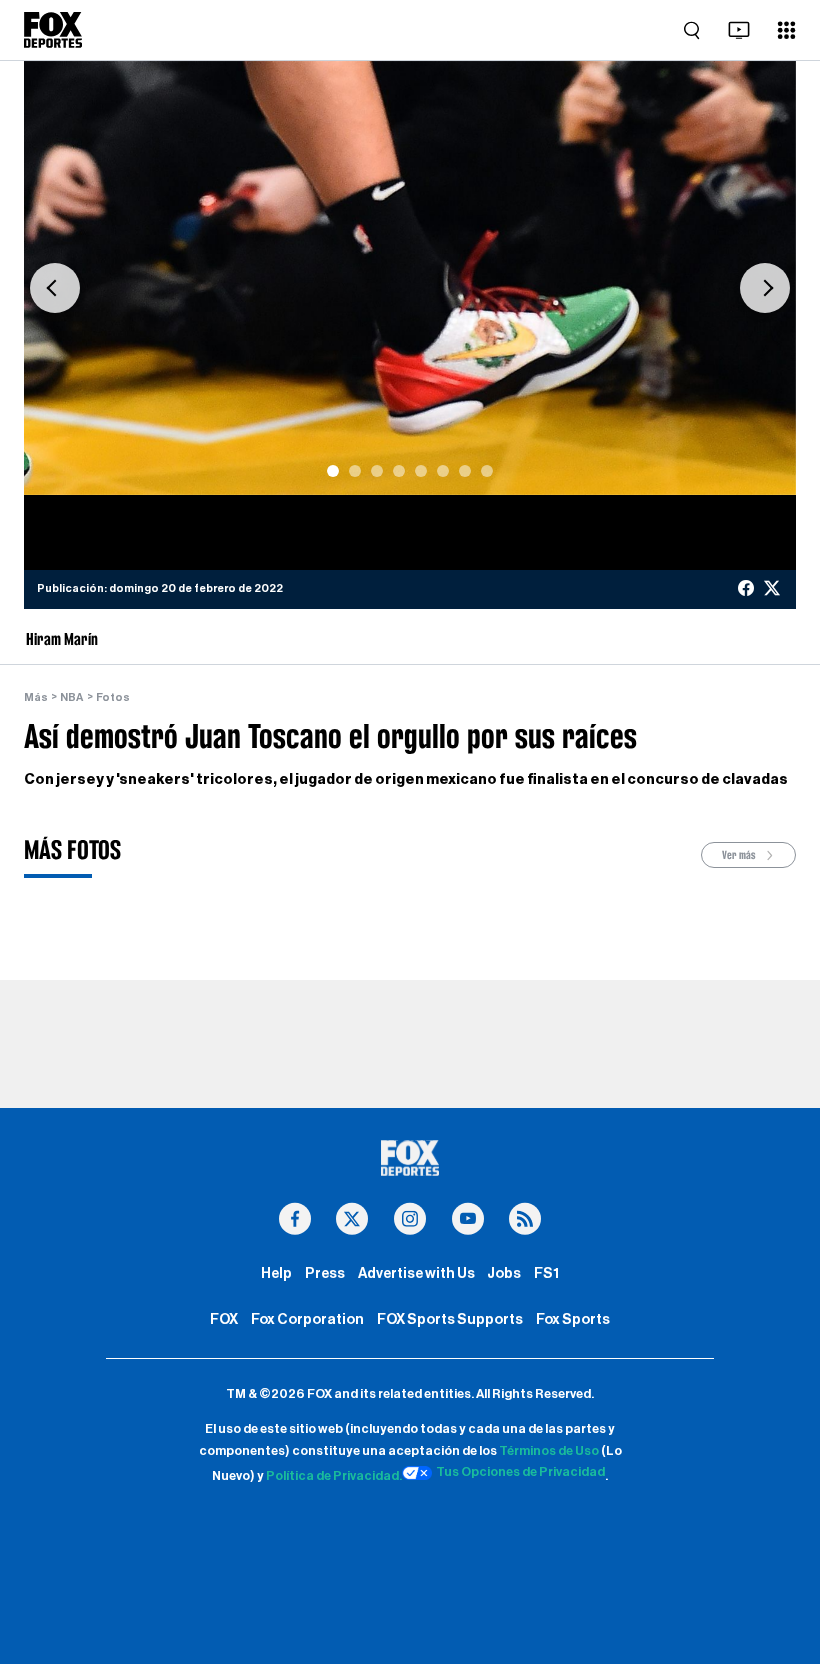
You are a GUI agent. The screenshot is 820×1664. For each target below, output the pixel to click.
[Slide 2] (355, 471)
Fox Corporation (307, 1319)
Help (276, 1273)
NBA (71, 697)
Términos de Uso (549, 1451)
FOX (224, 1319)
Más (36, 697)
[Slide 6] (443, 471)
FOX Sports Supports (450, 1319)
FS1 (546, 1273)
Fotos (113, 697)
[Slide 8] (487, 471)
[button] (55, 288)
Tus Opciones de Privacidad (520, 1472)
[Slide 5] (421, 471)
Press (325, 1273)
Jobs (504, 1273)
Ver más (739, 855)
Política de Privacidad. (334, 1476)
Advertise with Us (416, 1273)
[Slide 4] (399, 471)
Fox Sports (573, 1319)
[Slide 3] (377, 471)
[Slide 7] (465, 471)
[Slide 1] (333, 471)
